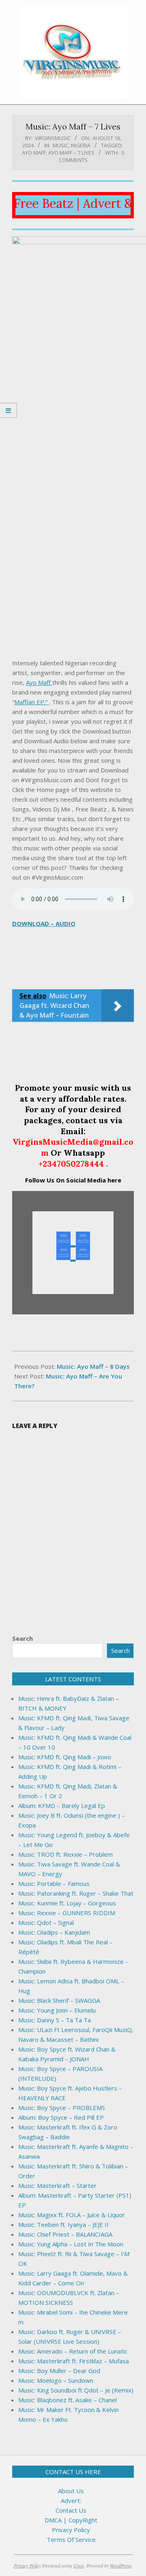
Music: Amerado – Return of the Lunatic (73, 2351)
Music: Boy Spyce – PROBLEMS (62, 2108)
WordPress (121, 2565)
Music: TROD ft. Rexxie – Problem (65, 1854)
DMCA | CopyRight (71, 2520)
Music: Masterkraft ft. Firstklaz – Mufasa (74, 2361)
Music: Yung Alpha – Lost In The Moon (71, 2244)
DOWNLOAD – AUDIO (44, 923)
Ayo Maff (34, 153)
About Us (71, 2491)
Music (61, 145)
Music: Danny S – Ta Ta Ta (55, 2020)
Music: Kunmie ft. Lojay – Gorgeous (67, 1903)
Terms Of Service (71, 2539)
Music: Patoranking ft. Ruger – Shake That (76, 1893)
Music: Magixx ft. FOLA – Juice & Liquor (72, 2215)
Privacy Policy (71, 2530)
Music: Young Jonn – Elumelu (57, 2010)
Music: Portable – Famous (54, 1883)
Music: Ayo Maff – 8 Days (93, 1366)
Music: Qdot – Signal (46, 1922)
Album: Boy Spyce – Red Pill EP (61, 2117)
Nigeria (81, 145)
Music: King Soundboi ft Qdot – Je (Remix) (76, 2390)
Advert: (71, 2500)
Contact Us (71, 2510)
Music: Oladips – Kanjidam (54, 1932)
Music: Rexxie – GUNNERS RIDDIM (67, 1913)
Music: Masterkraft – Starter (57, 2186)
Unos (79, 2565)
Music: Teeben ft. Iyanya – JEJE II (63, 2224)
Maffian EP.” (32, 702)
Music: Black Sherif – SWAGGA (59, 2000)
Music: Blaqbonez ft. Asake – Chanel (68, 2400)
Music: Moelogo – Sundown (56, 2380)
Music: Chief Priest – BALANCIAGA (65, 2234)
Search (23, 1638)
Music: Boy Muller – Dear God (59, 2371)
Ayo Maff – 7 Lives (71, 153)
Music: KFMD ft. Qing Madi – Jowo (65, 1757)
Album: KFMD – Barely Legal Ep (62, 1806)
